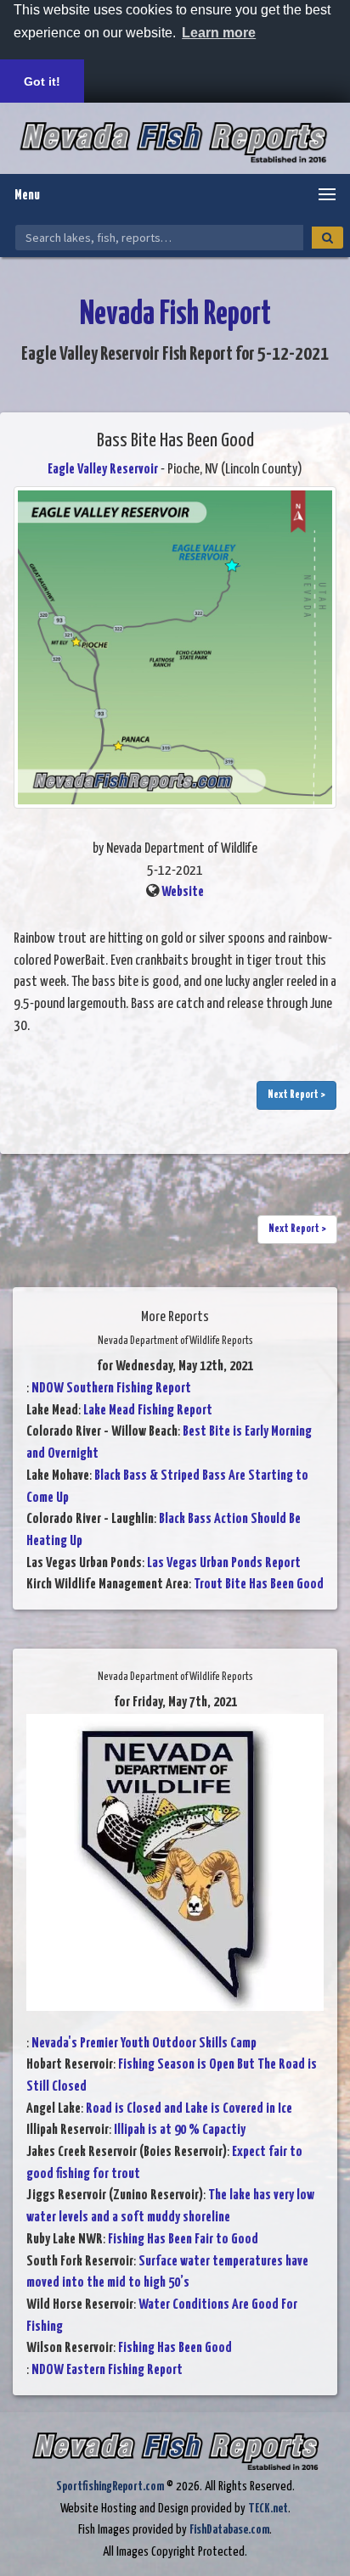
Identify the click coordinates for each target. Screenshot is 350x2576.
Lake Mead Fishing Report (148, 1411)
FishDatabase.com (229, 2530)
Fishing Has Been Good (175, 2348)
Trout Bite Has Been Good (259, 1585)
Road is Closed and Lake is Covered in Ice (189, 2109)
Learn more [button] (219, 33)
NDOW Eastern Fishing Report (107, 2370)
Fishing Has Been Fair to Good (183, 2240)
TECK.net (268, 2509)
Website (183, 892)
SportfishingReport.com (110, 2486)
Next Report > (296, 1095)
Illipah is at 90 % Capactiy (180, 2130)
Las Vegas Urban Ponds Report (224, 1563)
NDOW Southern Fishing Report (111, 1389)
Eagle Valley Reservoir (103, 470)
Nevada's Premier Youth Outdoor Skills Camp (144, 2044)
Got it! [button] (42, 81)
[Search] (327, 238)
